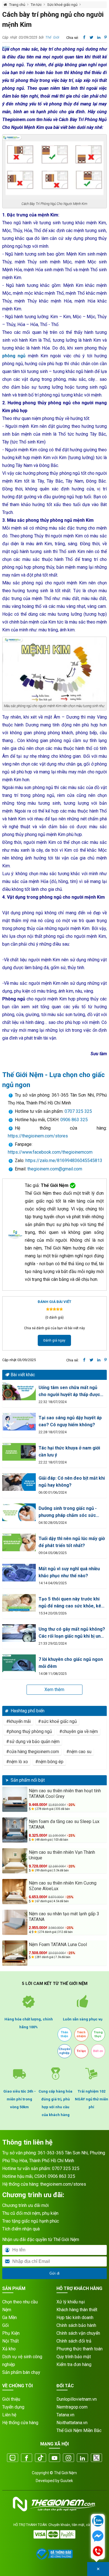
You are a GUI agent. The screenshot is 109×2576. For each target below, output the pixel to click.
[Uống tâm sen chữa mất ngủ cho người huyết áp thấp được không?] (19, 1391)
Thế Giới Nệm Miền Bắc (79, 2430)
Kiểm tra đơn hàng (74, 2364)
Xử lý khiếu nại (71, 2302)
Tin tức (36, 5)
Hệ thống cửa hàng (20, 2423)
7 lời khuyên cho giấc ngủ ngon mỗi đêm (71, 1663)
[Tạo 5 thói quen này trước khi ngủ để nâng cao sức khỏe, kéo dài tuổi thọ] (19, 1603)
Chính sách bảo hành (76, 2325)
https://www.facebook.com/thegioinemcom (50, 1152)
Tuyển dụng (13, 2407)
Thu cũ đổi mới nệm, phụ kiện (30, 2213)
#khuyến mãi (18, 1721)
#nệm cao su (79, 1752)
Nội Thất (10, 2341)
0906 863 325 (74, 1120)
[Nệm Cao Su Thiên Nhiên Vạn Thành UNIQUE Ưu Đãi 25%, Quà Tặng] (15, 1861)
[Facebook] (27, 2458)
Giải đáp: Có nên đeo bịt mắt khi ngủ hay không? (72, 1482)
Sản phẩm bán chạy (21, 2372)
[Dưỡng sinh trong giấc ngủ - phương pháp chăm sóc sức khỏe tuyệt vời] (19, 1512)
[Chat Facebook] (98, 2537)
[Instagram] (68, 2458)
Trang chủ (17, 5)
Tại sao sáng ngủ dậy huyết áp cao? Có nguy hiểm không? (70, 1421)
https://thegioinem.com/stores (38, 1136)
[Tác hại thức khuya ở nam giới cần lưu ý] (19, 1452)
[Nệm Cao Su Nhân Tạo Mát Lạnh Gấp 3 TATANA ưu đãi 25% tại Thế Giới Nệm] (15, 1922)
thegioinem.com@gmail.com (55, 1169)
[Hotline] (98, 2552)
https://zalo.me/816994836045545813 (63, 1161)
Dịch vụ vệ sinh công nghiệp (22, 2361)
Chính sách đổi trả (74, 2341)
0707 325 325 (78, 1111)
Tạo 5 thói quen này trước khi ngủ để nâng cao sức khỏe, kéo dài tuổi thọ (71, 1603)
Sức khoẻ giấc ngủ (62, 5)
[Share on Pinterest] (106, 37)
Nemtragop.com (72, 2407)
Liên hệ (9, 2415)
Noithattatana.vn (72, 2423)
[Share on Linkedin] (99, 37)
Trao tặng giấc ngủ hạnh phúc (31, 2221)
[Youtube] (54, 2458)
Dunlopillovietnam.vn (77, 2399)
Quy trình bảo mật (74, 2357)
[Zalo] (13, 2458)
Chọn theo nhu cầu (20, 2302)
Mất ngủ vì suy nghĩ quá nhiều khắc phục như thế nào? (69, 1572)
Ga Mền (10, 2318)
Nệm (7, 2310)
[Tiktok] (41, 2458)
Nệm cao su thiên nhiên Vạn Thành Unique (62, 1855)
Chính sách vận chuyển (78, 2333)
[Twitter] (96, 2458)
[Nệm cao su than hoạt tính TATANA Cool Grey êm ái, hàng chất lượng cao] (15, 1799)
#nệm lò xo (17, 1762)
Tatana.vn (65, 2415)
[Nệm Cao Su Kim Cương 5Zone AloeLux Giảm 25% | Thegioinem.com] (15, 1892)
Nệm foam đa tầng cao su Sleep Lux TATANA (64, 1824)
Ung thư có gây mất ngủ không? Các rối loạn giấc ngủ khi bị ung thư (72, 1633)
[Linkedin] (82, 2458)
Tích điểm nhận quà (21, 2229)
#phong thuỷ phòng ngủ (29, 1731)
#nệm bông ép (49, 1762)
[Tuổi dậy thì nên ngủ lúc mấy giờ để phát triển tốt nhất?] (19, 1542)
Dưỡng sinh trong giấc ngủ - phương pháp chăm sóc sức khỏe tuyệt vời (68, 1512)
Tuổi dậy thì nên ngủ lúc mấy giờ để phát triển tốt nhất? (72, 1542)
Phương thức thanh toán (80, 2349)
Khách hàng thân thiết (77, 2310)
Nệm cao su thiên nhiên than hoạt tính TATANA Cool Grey (65, 1794)
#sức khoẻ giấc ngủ (57, 1721)
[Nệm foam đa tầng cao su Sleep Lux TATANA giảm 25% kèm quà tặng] (15, 1830)
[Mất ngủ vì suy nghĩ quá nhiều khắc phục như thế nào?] (19, 1573)
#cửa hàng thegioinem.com (33, 1752)
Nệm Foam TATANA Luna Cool (58, 1945)
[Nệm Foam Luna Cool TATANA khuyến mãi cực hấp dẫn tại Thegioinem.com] (15, 1953)
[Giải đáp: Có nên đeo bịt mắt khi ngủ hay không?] (19, 1482)
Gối (5, 2325)
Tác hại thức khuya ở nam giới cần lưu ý (69, 1451)
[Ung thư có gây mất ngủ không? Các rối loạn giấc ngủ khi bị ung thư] (19, 1633)
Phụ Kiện (11, 2333)
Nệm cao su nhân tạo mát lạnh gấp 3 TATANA (64, 1917)
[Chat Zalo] (98, 2521)
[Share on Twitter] (92, 37)
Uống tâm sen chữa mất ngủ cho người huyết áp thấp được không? (69, 1391)
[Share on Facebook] (84, 37)
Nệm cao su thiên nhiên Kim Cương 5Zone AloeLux (63, 1886)
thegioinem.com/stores (63, 2184)
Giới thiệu (11, 2399)
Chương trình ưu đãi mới (25, 2205)
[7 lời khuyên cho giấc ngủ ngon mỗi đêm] (19, 1663)
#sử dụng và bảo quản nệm (33, 1742)
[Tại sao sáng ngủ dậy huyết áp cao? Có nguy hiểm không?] (19, 1422)
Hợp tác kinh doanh (75, 2318)
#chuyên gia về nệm (79, 1731)
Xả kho (9, 2349)
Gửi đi (54, 2273)
